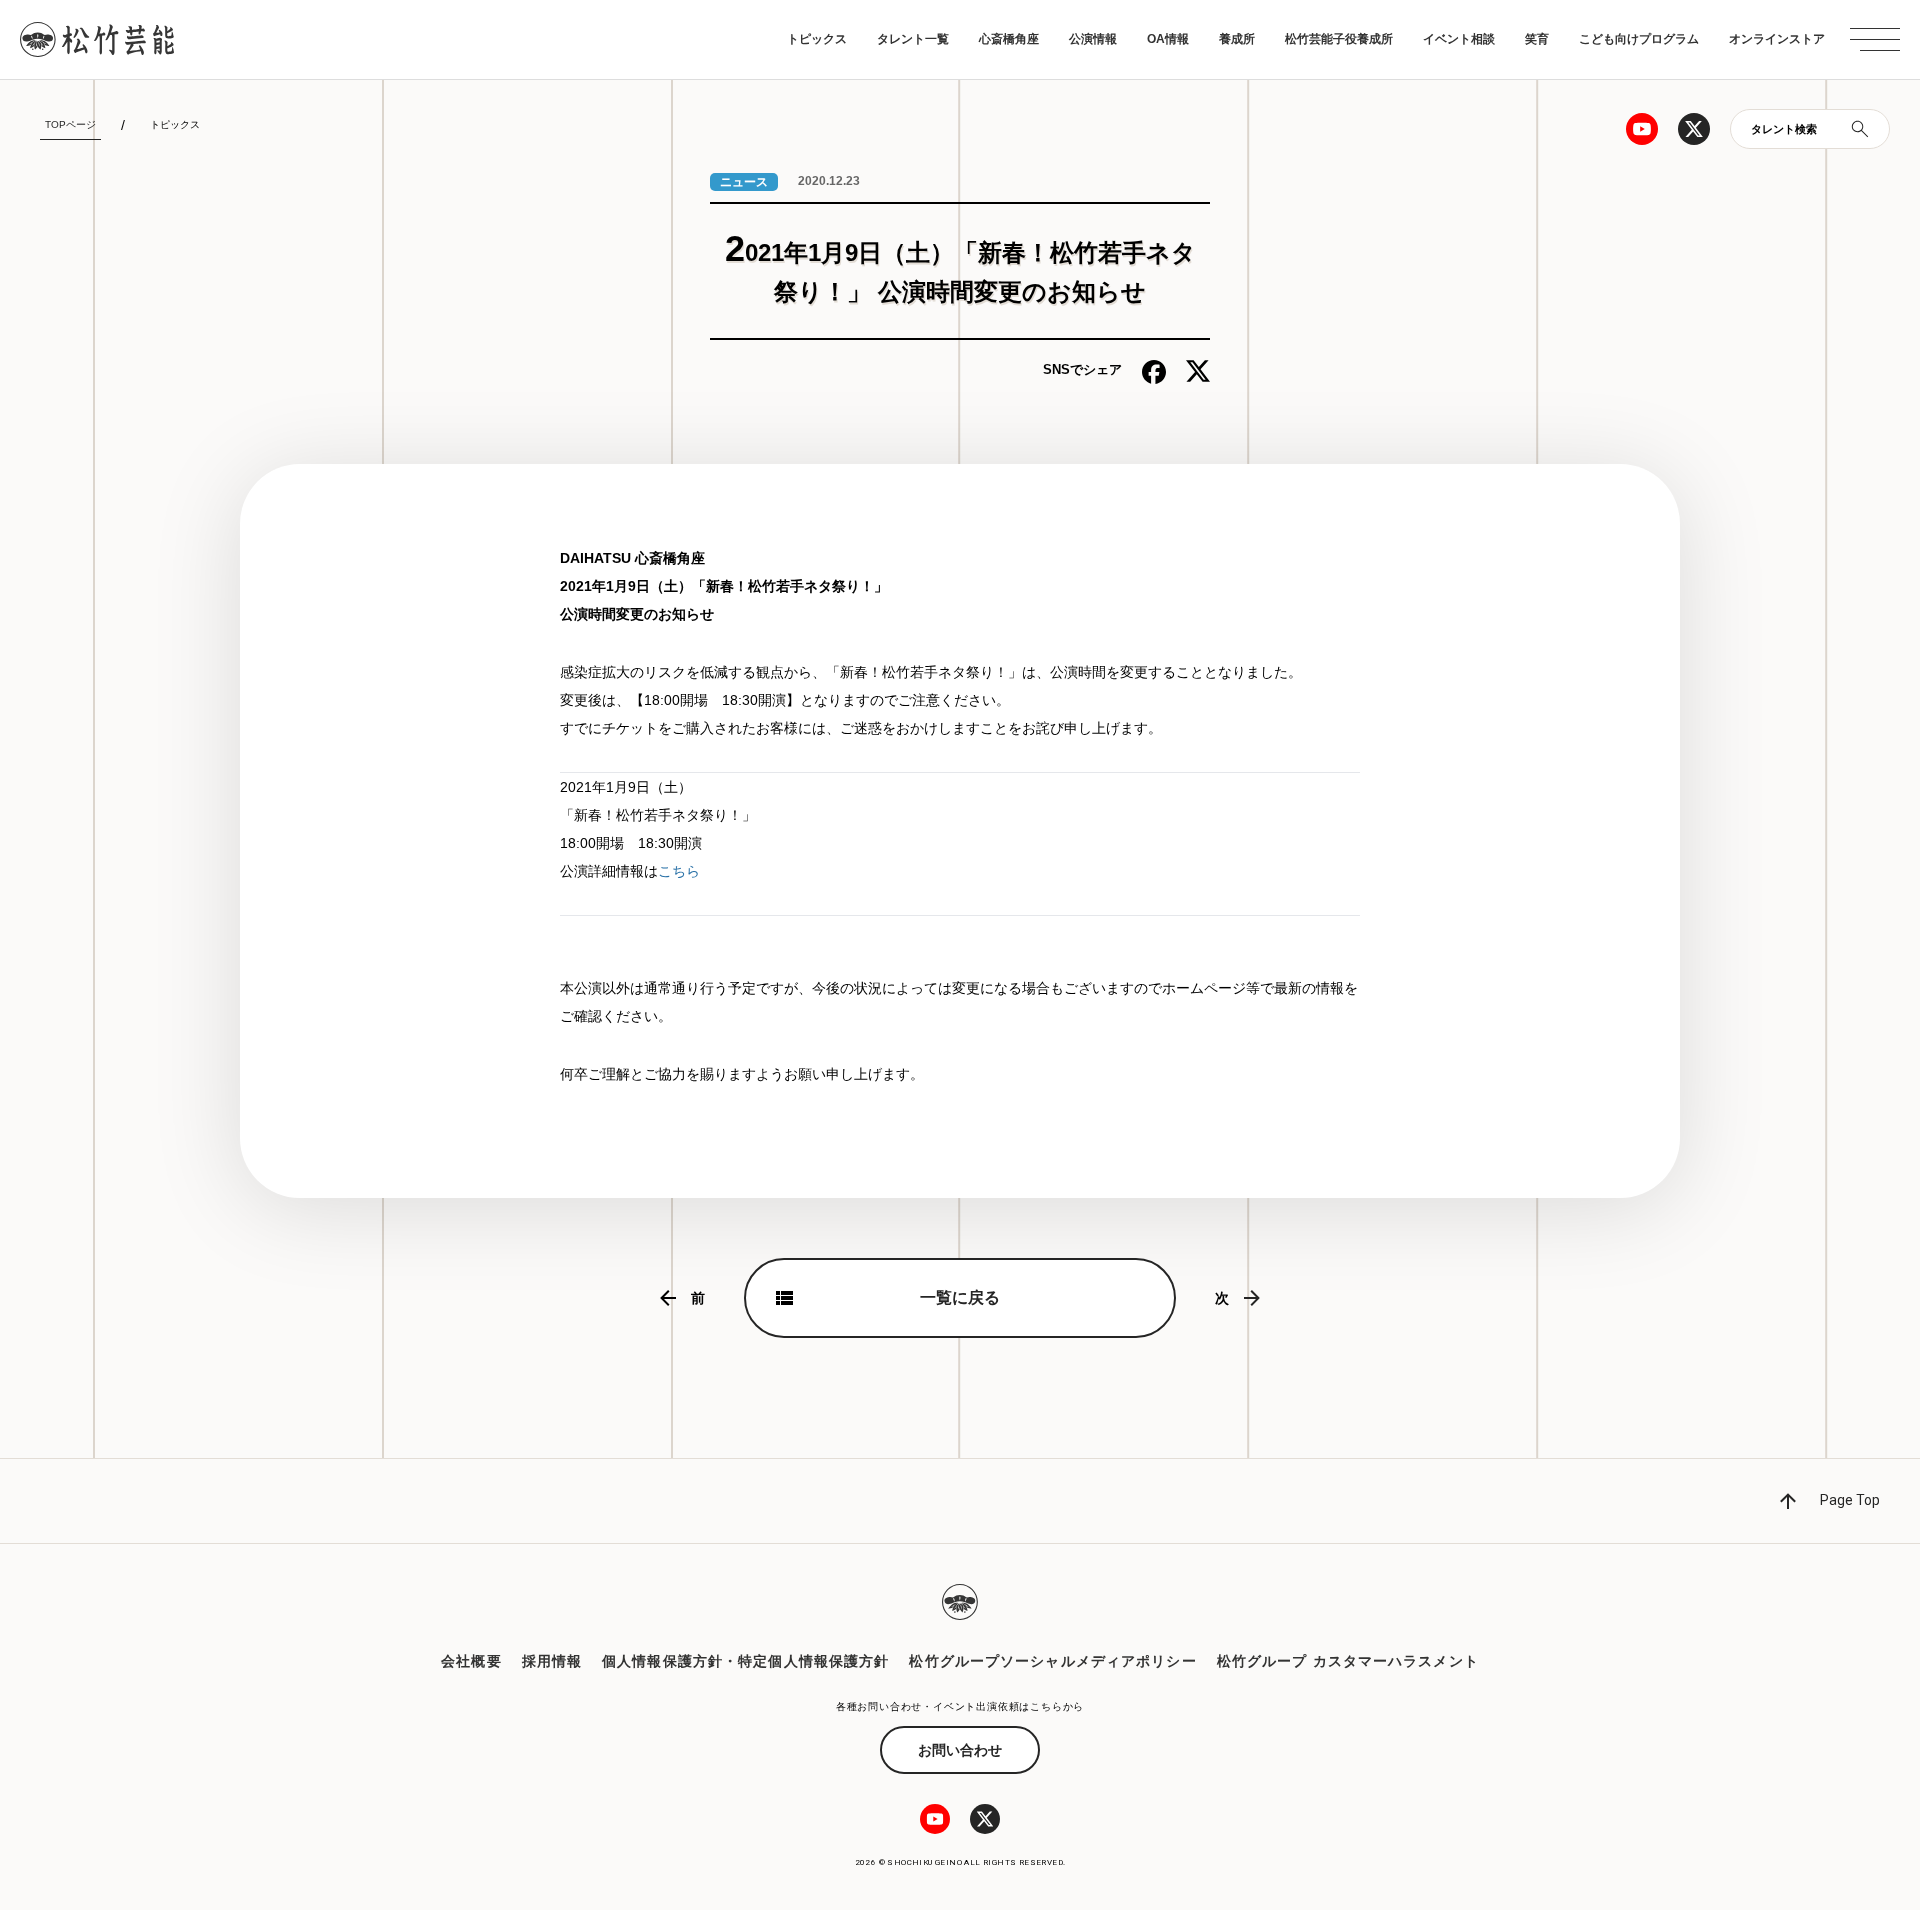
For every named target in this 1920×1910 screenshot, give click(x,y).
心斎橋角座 (1009, 39)
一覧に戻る (960, 1297)
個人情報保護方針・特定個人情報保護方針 (745, 1661)
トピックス (817, 39)
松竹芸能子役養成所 (1339, 39)
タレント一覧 (913, 39)
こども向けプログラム (1639, 39)
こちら (679, 871)
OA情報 (1168, 39)
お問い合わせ (960, 1750)
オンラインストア (1777, 39)
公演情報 (1093, 39)
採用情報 (552, 1661)
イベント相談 (1459, 39)
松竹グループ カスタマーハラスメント (1348, 1661)
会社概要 (471, 1661)
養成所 (1237, 39)
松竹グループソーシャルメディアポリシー (1052, 1661)
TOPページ (70, 124)
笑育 (1537, 39)
